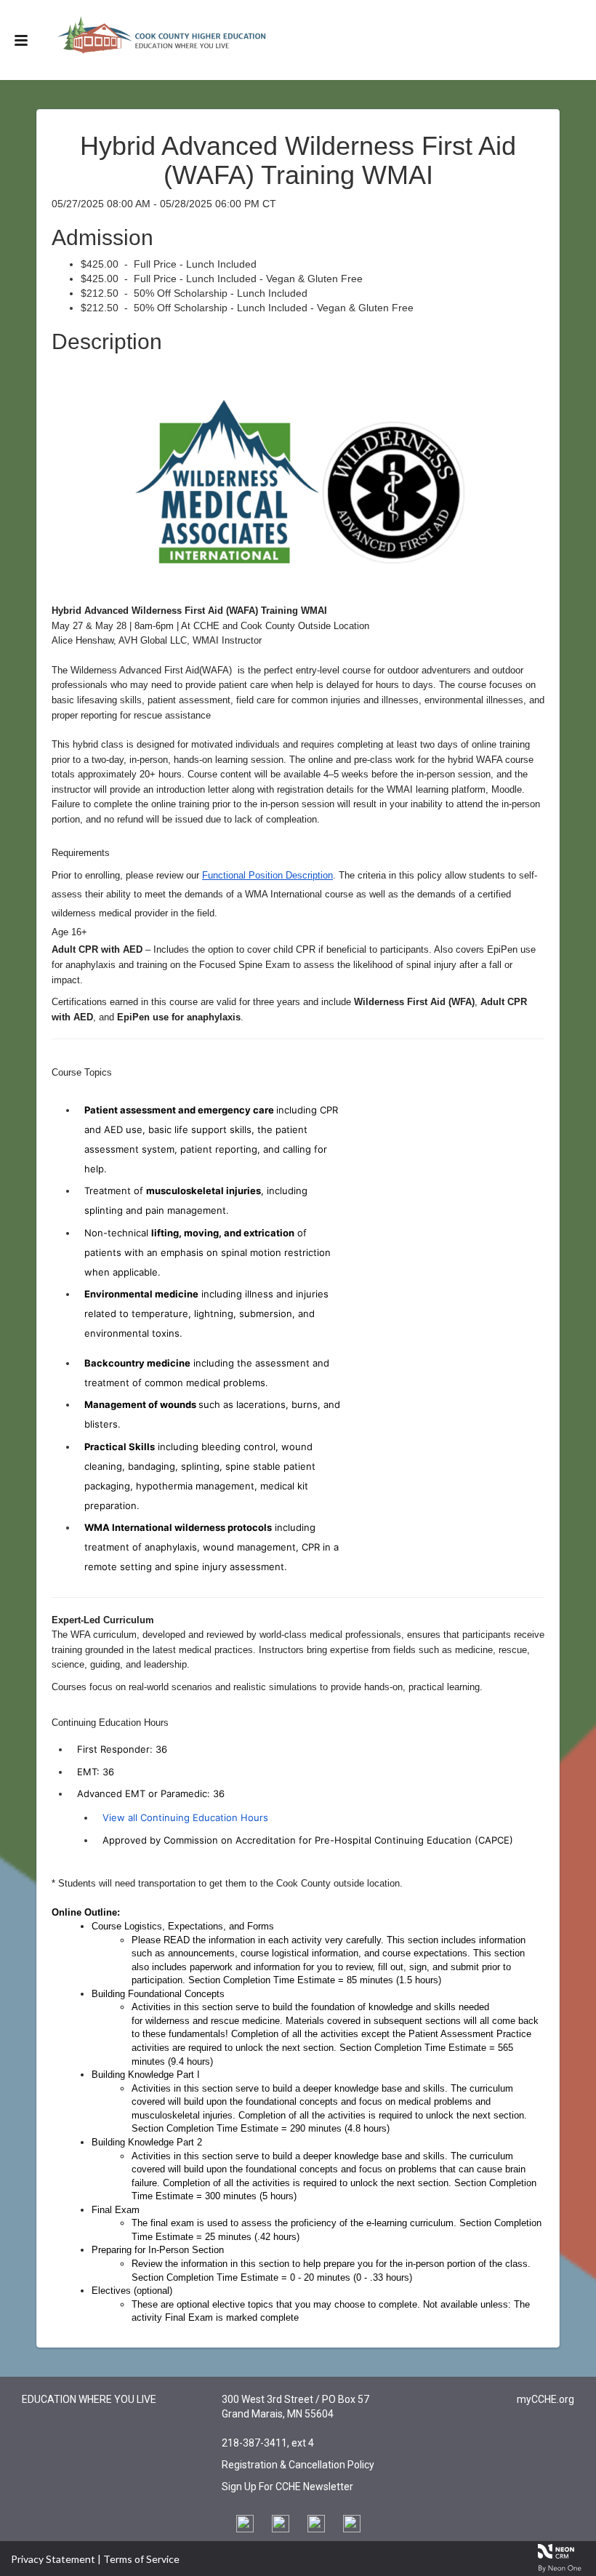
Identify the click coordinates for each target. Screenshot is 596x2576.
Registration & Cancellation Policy (298, 2465)
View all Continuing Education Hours (185, 1817)
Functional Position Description (267, 875)
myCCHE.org (545, 2399)
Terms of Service (141, 2559)
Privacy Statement (53, 2559)
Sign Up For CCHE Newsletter (287, 2487)
